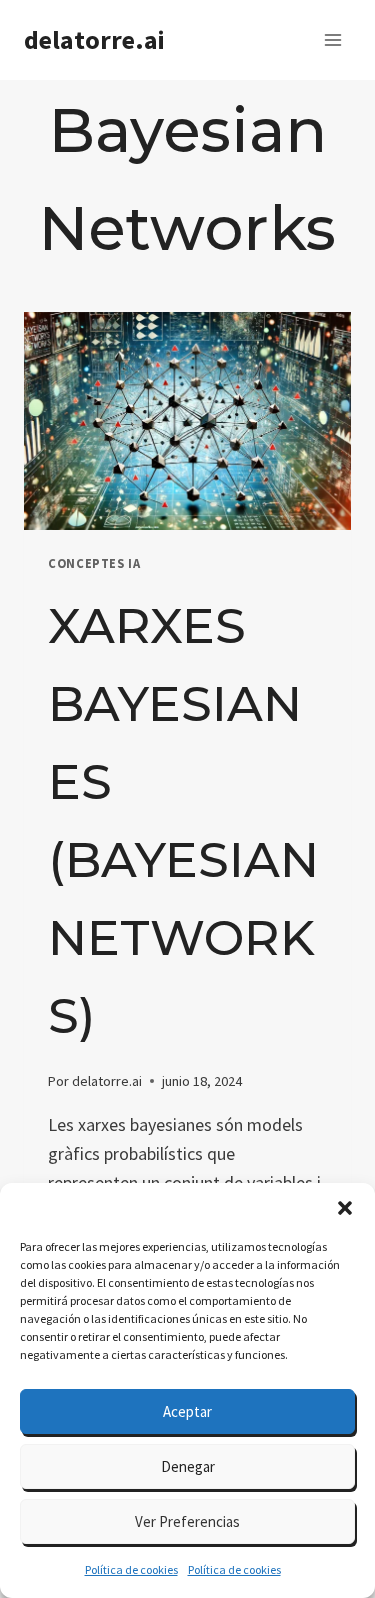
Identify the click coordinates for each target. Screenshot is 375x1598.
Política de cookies (131, 1569)
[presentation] (187, 421)
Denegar (188, 1466)
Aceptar (187, 1411)
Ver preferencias (187, 1521)
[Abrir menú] (332, 39)
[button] (345, 1208)
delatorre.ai (107, 1081)
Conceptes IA (94, 563)
